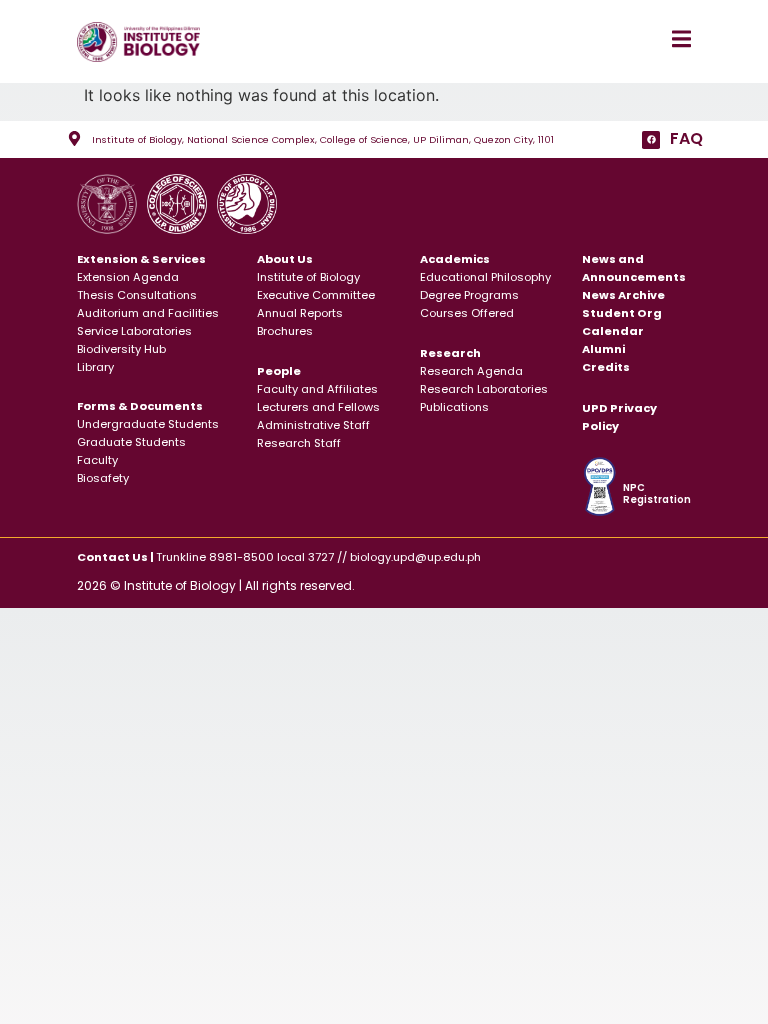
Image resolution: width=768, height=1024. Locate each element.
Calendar (613, 331)
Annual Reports (300, 313)
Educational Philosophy (485, 277)
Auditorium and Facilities (148, 313)
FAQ (686, 138)
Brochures (285, 331)
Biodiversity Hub (121, 349)
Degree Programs (469, 295)
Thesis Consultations (137, 295)
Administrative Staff (313, 425)
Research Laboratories (484, 389)
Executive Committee (316, 295)
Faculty (97, 460)
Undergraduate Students (148, 424)
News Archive (623, 295)
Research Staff (299, 443)
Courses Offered (467, 313)
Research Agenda (471, 371)
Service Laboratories (134, 331)
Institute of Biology (308, 277)
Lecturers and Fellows (318, 407)
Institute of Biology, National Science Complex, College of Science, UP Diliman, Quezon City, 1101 (323, 139)
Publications (454, 407)
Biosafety (103, 478)
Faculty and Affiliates (317, 389)
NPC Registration (657, 493)
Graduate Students (131, 442)
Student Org (622, 313)
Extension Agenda (128, 277)
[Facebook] (651, 140)
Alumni (603, 349)
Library (95, 367)
